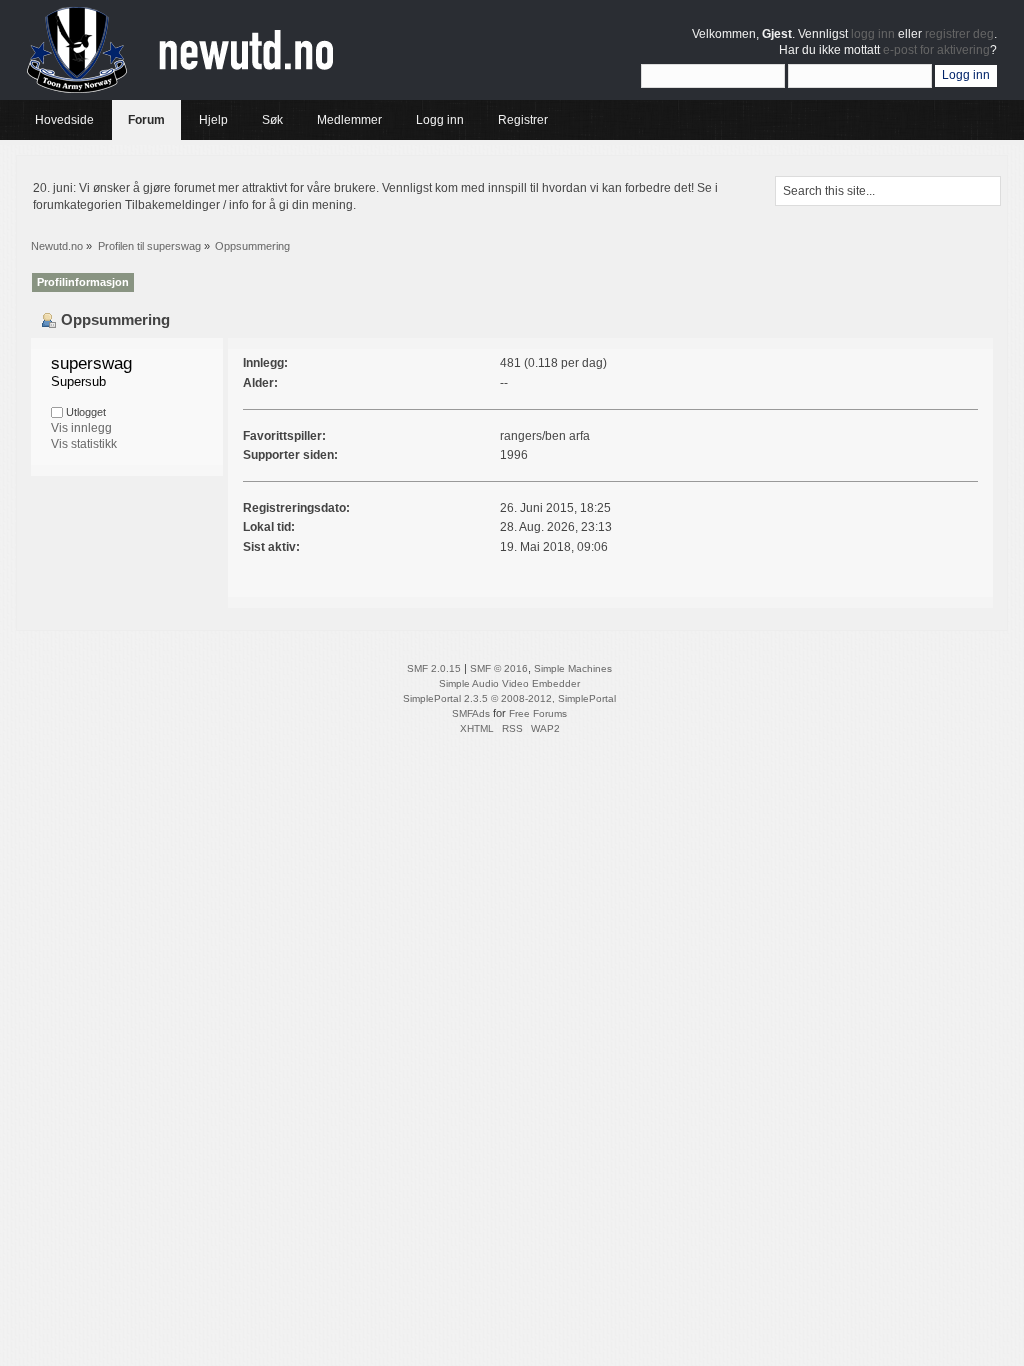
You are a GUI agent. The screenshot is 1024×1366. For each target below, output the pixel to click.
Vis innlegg (81, 428)
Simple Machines (573, 668)
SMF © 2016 (499, 668)
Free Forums (538, 713)
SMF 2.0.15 (434, 668)
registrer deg (959, 34)
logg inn (873, 34)
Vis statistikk (84, 444)
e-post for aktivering (936, 50)
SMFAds (471, 713)
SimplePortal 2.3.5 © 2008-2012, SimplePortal (509, 698)
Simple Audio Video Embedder (509, 683)
